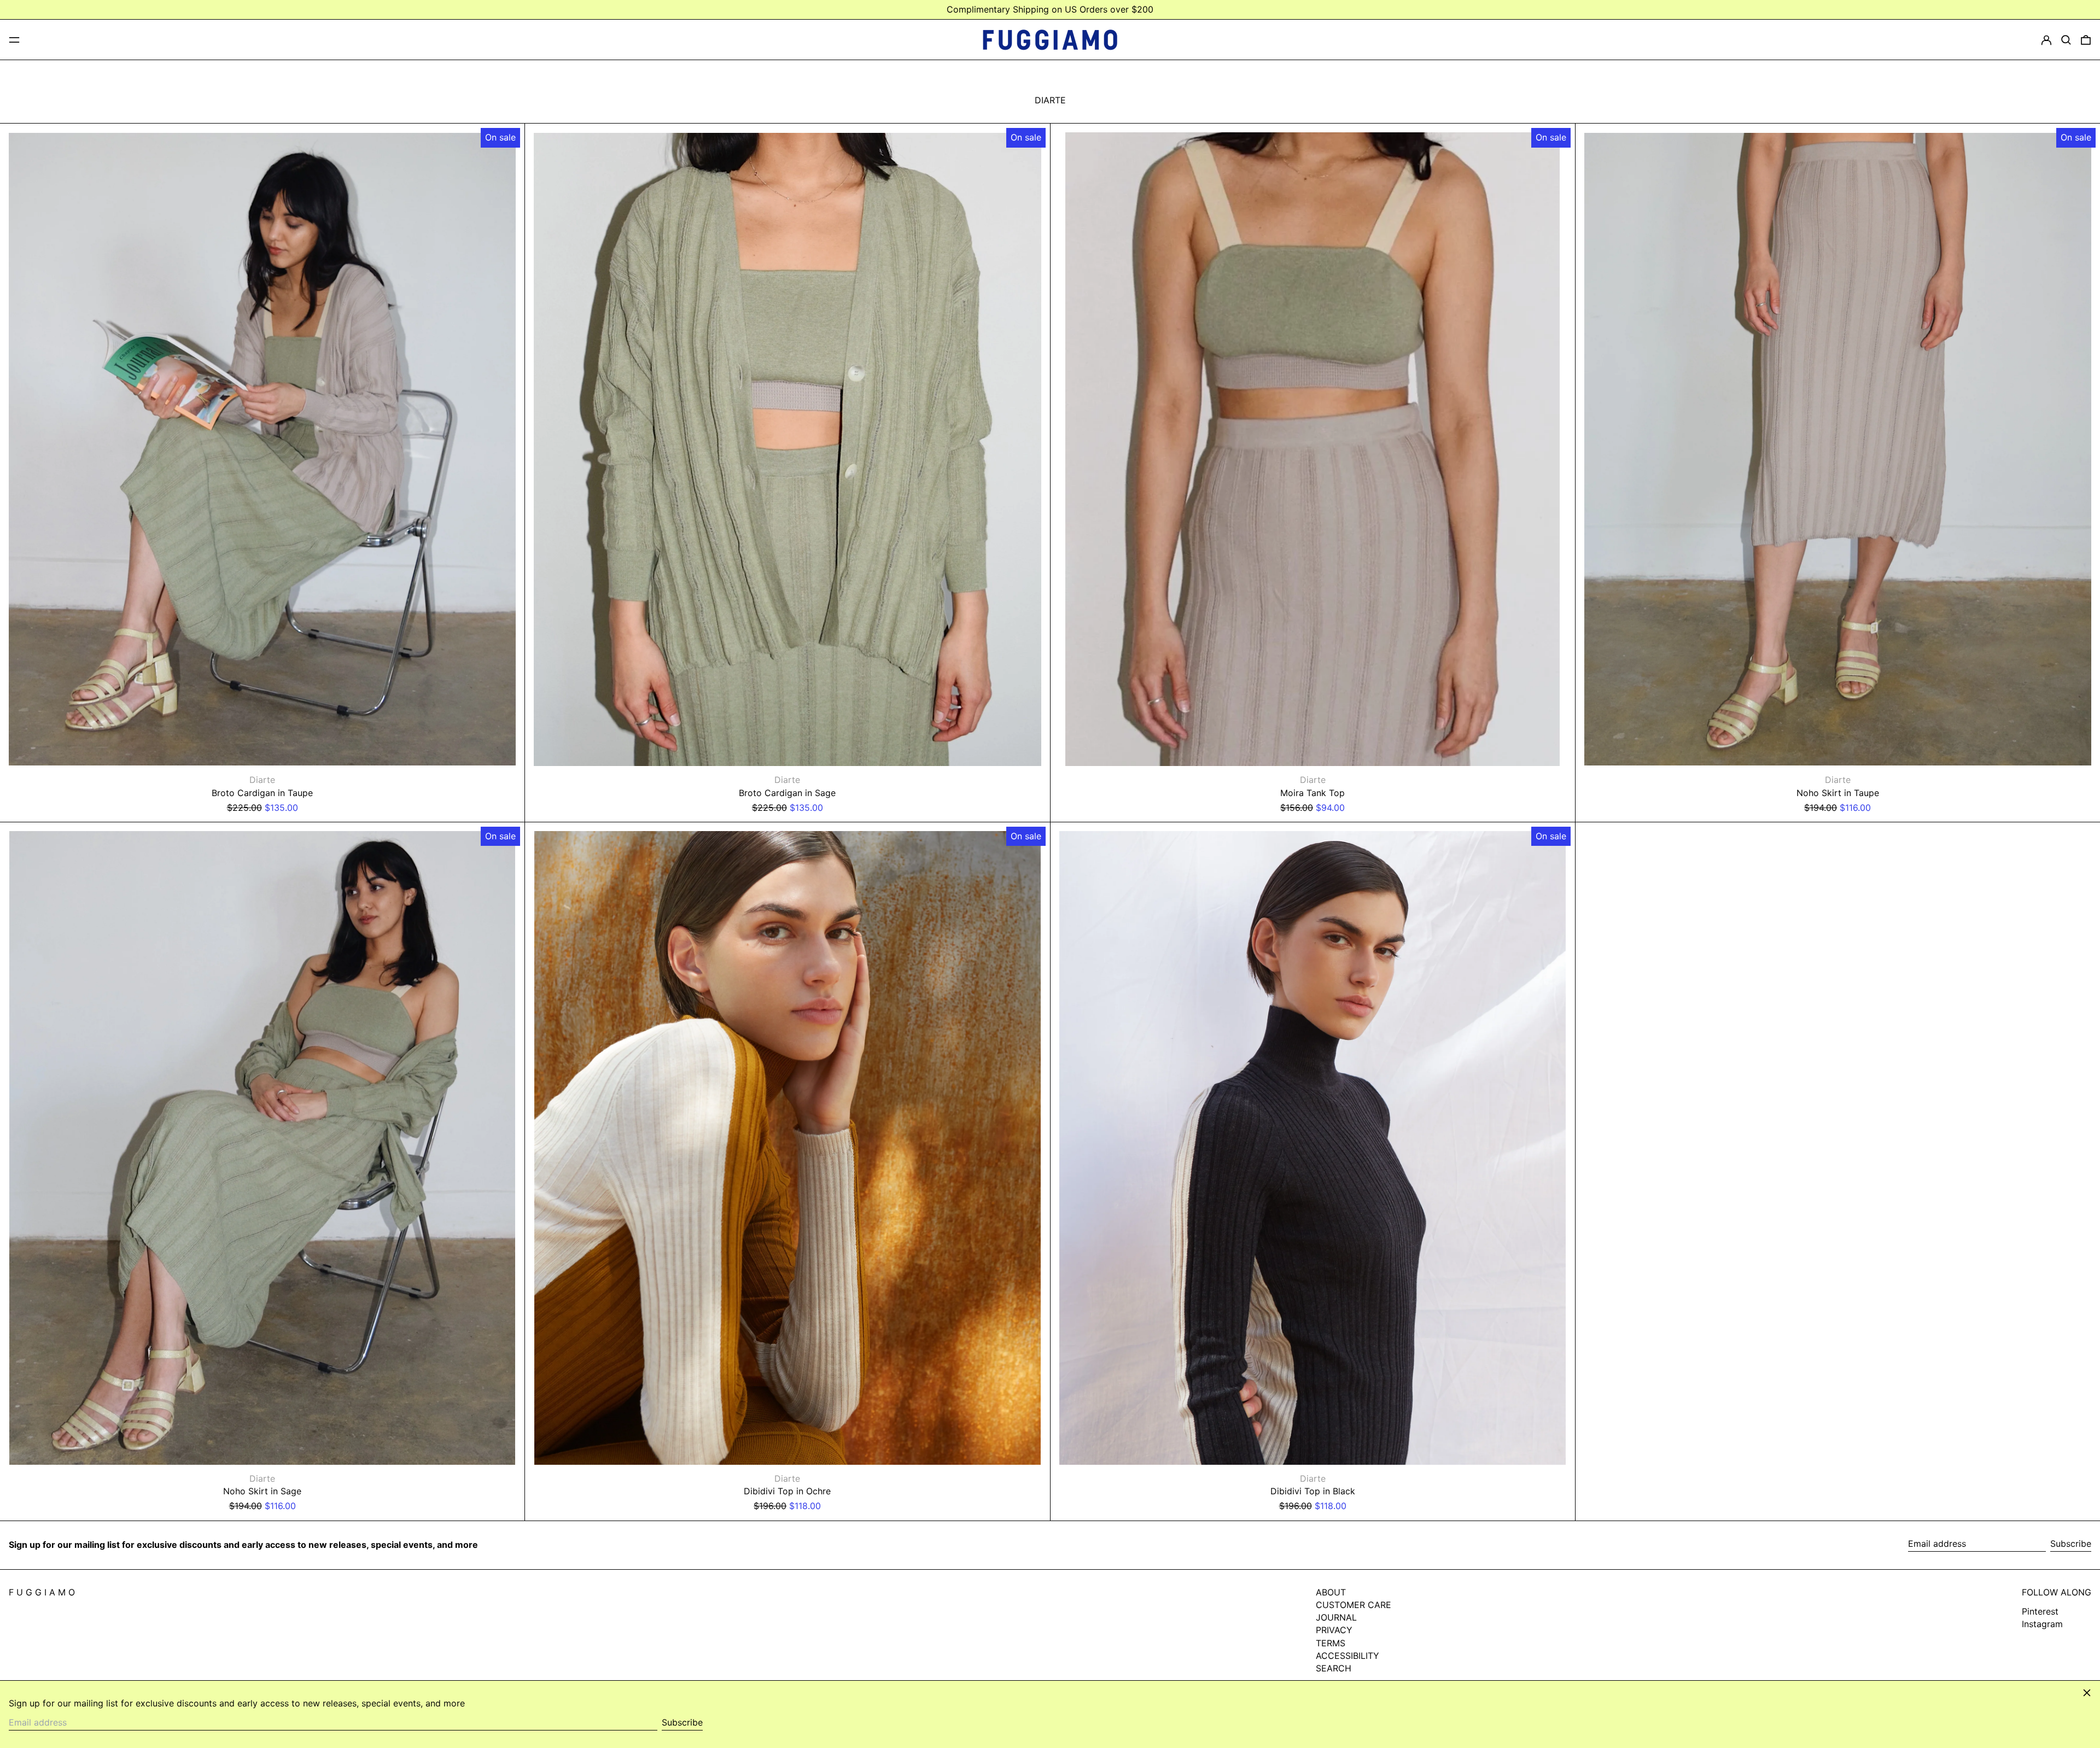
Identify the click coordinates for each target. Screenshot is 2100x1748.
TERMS (1331, 1643)
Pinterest (2040, 1612)
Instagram (2042, 1624)
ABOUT (1331, 1592)
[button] (2066, 40)
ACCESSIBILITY (1347, 1656)
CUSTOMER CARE (1354, 1605)
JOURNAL (1336, 1617)
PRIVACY (1334, 1630)
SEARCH (1334, 1668)
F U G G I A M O (42, 1592)
